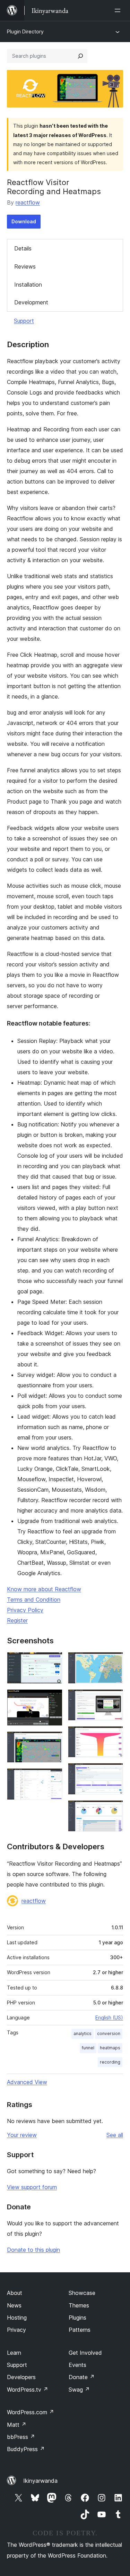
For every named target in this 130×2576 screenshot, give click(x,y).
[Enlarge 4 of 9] (53, 1778)
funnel (88, 2048)
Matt (17, 2425)
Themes (79, 2305)
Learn (14, 2353)
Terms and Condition (34, 1600)
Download (24, 221)
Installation (28, 285)
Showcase (82, 2293)
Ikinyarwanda (40, 2481)
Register (17, 1620)
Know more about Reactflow (44, 1589)
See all (115, 2135)
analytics (83, 2033)
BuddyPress (26, 2449)
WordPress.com (31, 2412)
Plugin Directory (25, 31)
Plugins (77, 2318)
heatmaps (110, 2048)
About (15, 2293)
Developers (21, 2377)
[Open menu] (119, 10)
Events (77, 2365)
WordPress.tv (28, 2390)
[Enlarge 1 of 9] (53, 1661)
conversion (109, 2033)
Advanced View (27, 2082)
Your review (22, 2135)
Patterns (80, 2330)
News (14, 2305)
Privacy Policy (25, 1610)
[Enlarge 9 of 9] (114, 1810)
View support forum (32, 2187)
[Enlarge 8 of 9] (114, 1772)
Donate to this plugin (33, 2250)
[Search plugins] (80, 56)
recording (110, 2062)
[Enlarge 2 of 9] (53, 1699)
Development (31, 302)
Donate (82, 2377)
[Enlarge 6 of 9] (114, 1699)
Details (23, 248)
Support (24, 321)
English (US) (109, 2017)
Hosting (17, 2318)
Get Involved (85, 2353)
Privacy (16, 2330)
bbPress (21, 2437)
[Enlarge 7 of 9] (114, 1736)
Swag (79, 2390)
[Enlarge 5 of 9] (114, 1661)
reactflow (28, 202)
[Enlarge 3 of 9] (53, 1741)
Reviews (25, 266)
